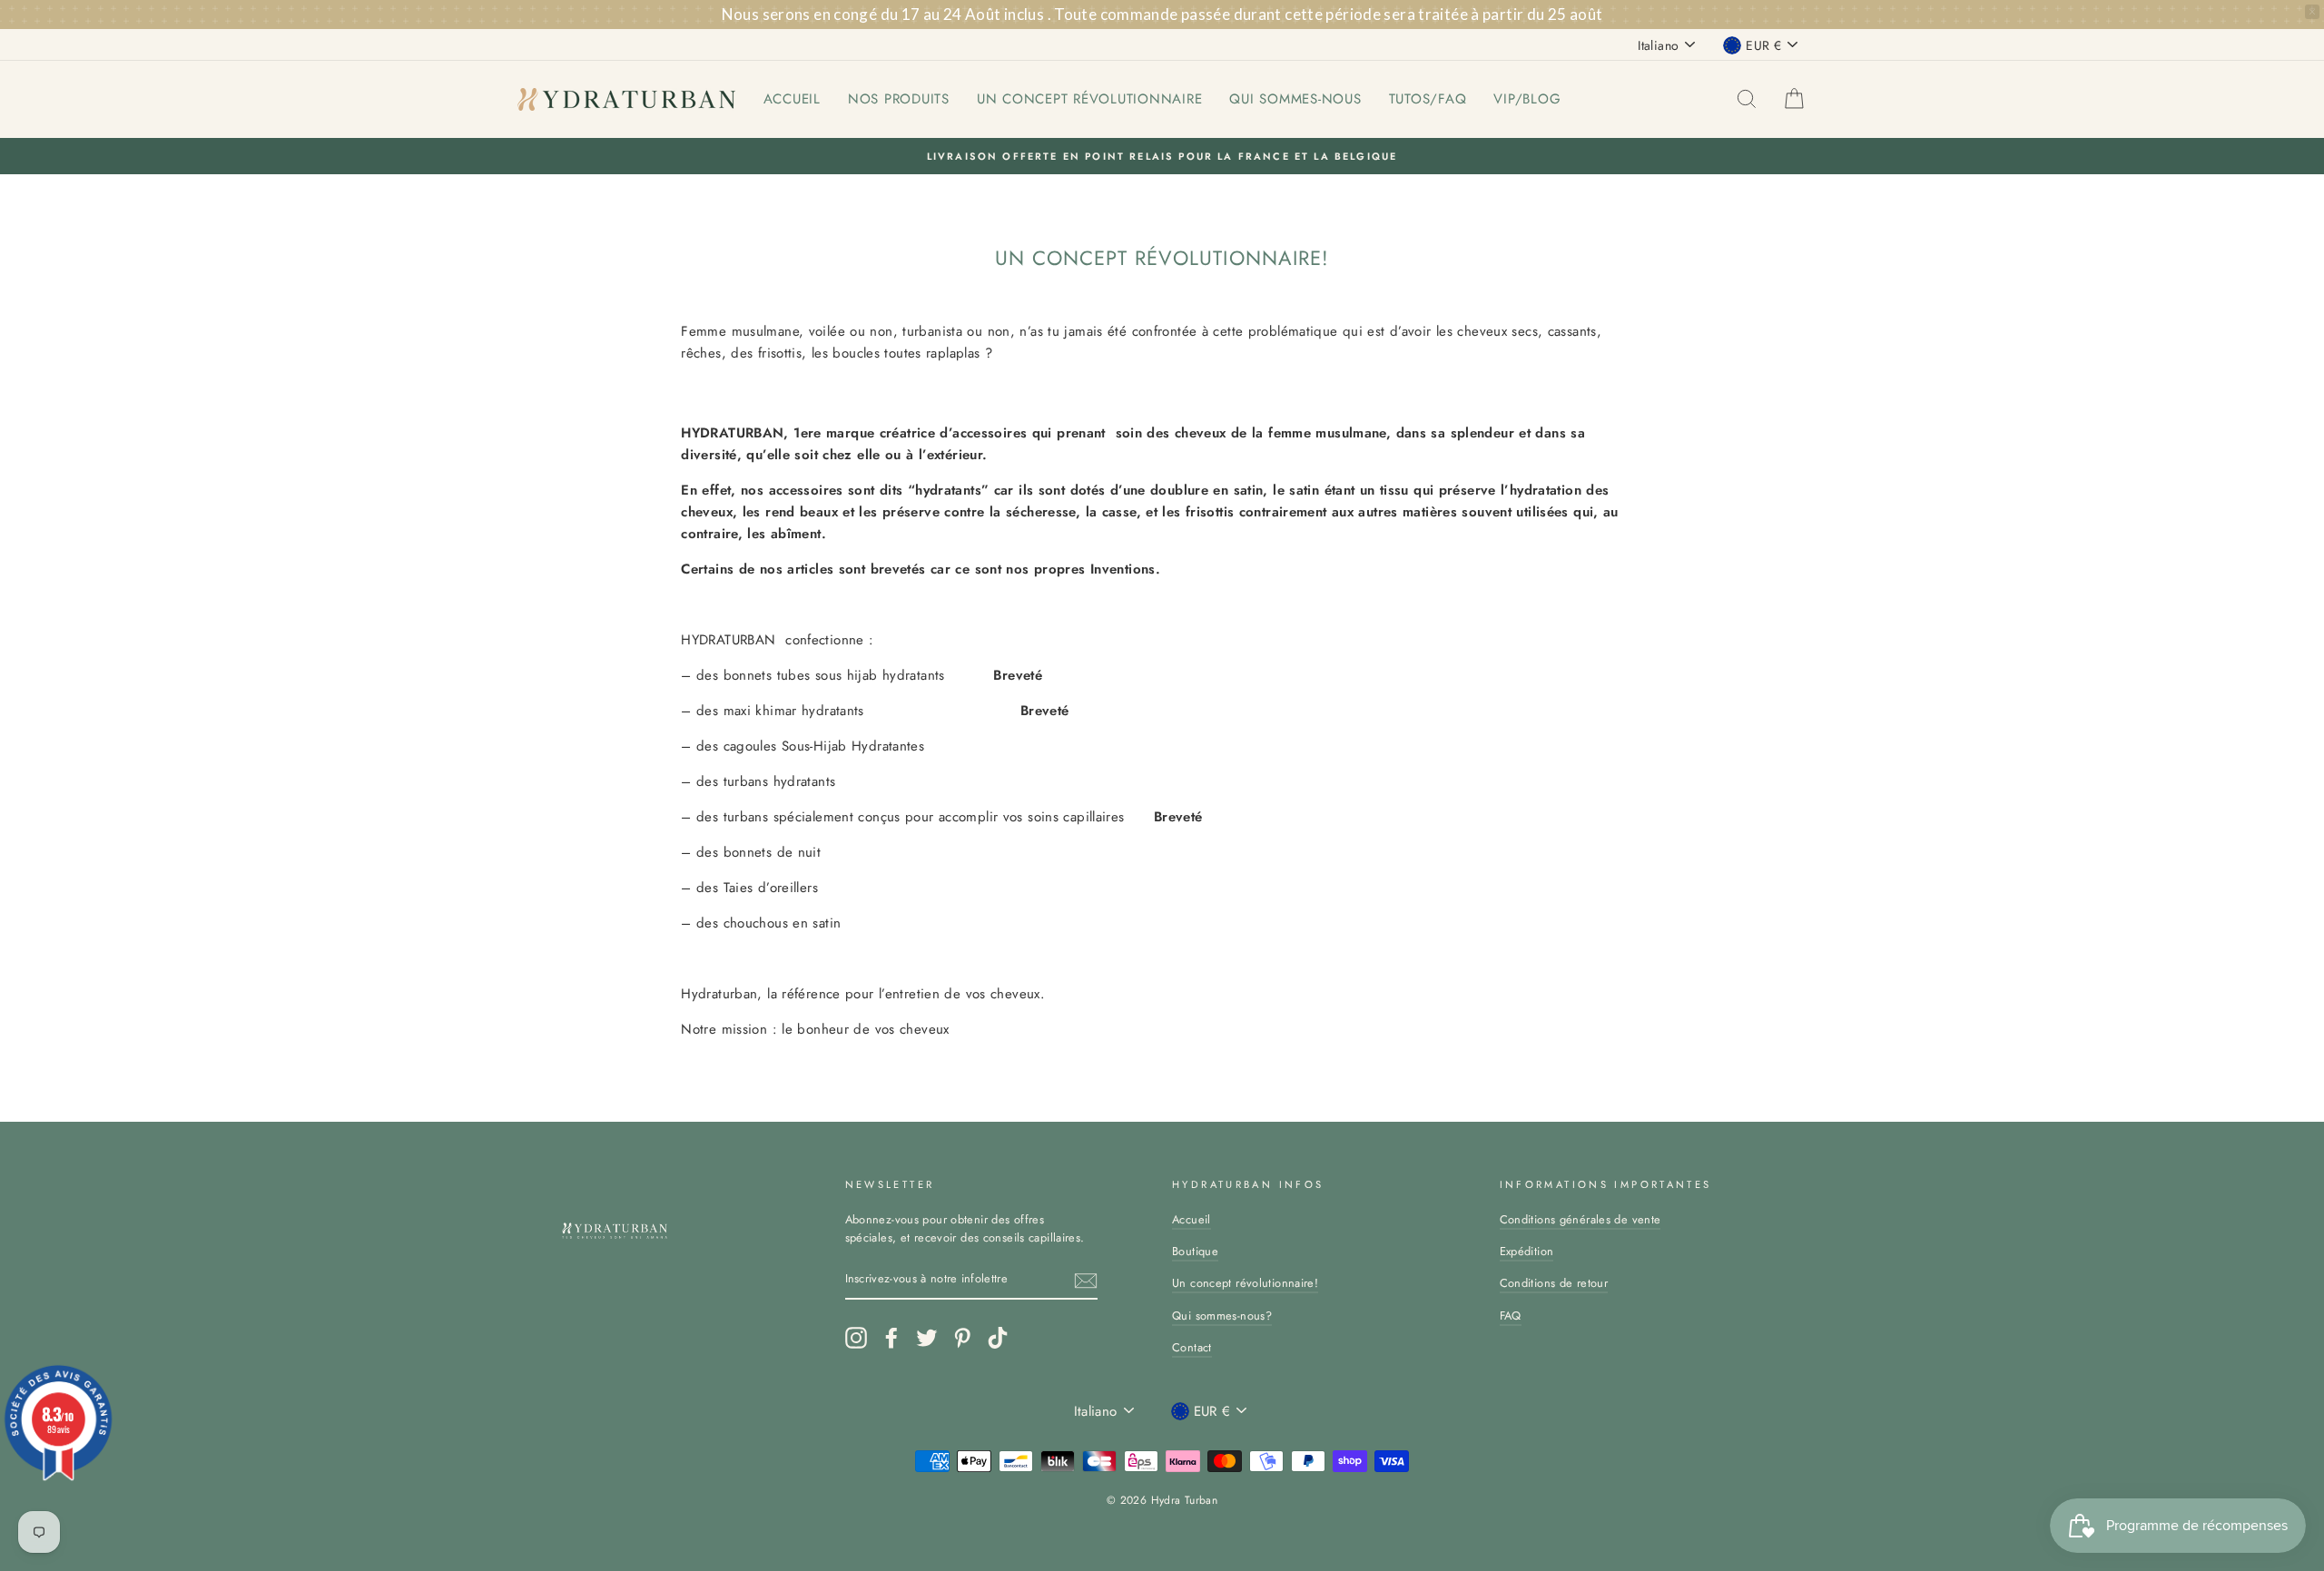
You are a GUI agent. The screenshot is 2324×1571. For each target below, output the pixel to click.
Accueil (792, 99)
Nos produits (899, 99)
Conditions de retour (1554, 1283)
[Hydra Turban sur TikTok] (998, 1338)
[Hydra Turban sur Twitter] (927, 1338)
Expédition (1527, 1251)
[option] (1162, 156)
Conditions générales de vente (1581, 1219)
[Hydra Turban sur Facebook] (891, 1338)
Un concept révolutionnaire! (1245, 1283)
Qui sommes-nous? (1222, 1316)
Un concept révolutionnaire (1090, 99)
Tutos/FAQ (1428, 99)
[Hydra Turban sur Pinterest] (962, 1338)
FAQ (1511, 1316)
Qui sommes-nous (1295, 99)
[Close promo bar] (2312, 12)
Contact (1192, 1347)
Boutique (1195, 1251)
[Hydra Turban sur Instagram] (856, 1338)
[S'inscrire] (1086, 1281)
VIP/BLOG (1527, 99)
